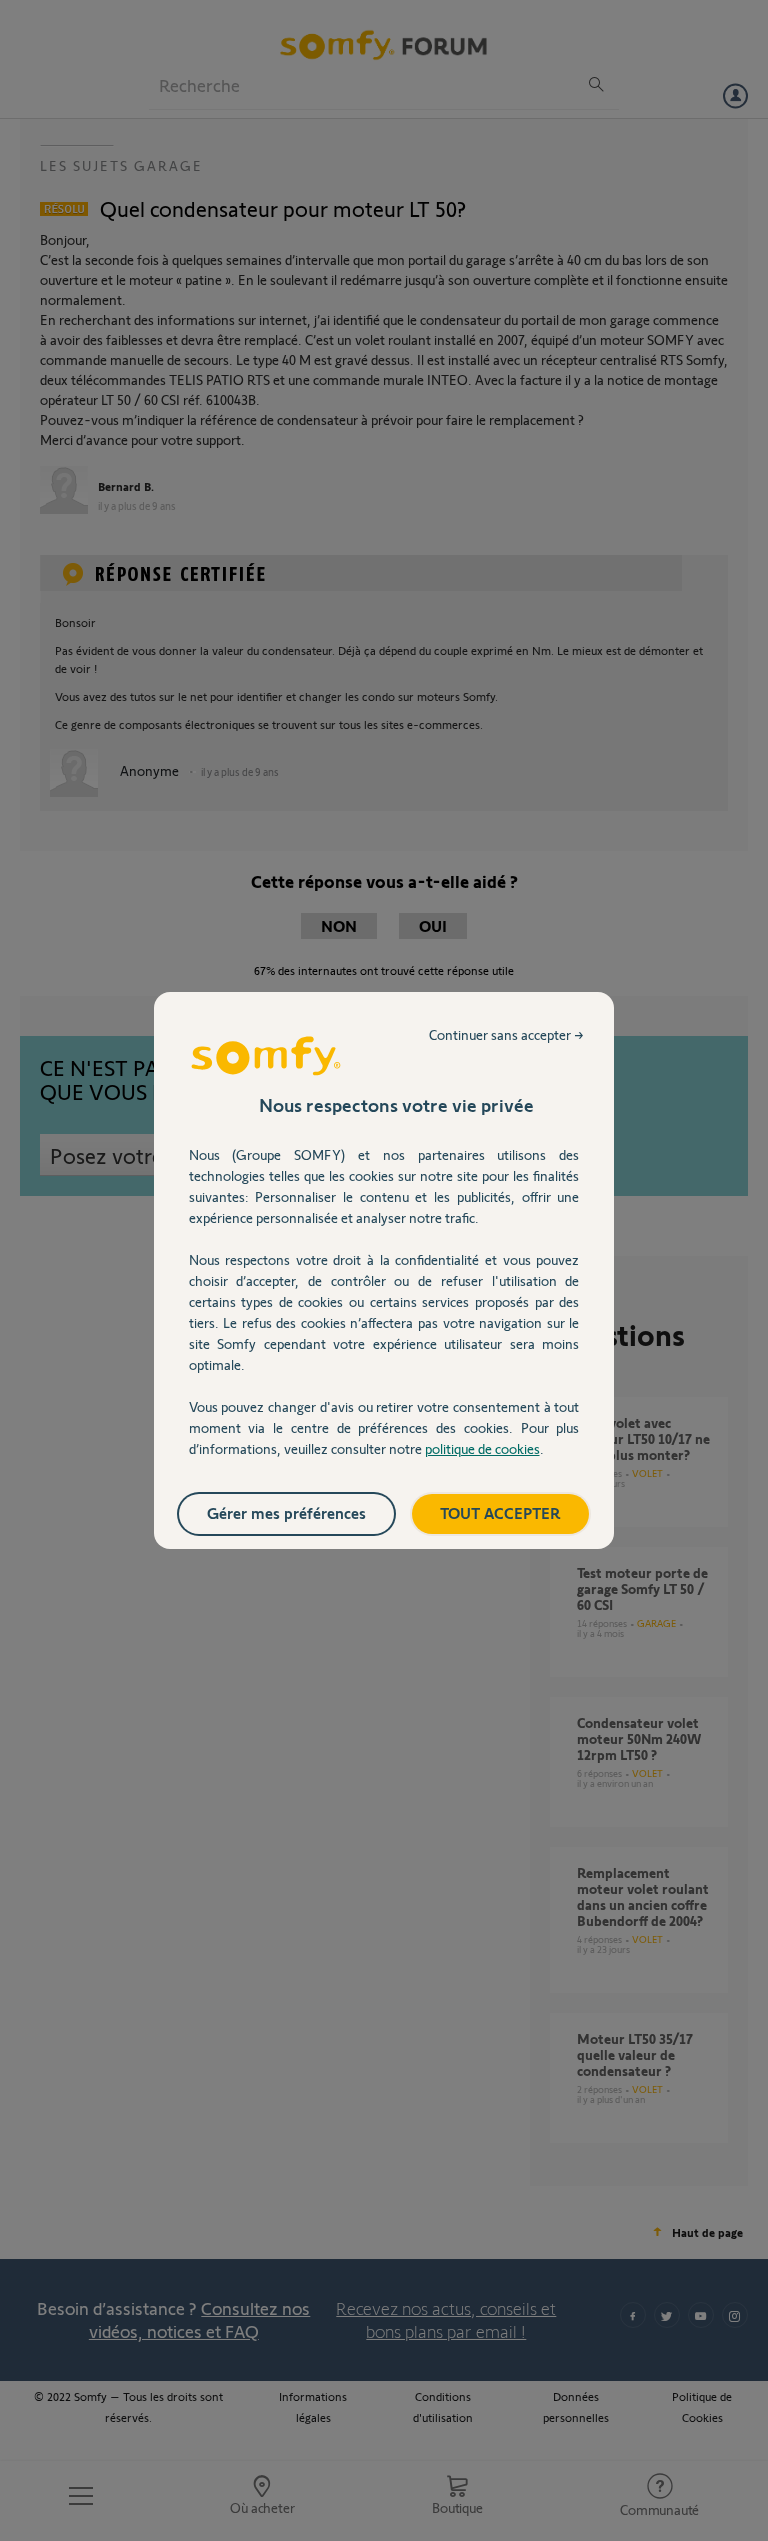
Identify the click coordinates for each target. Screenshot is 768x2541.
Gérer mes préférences (286, 1512)
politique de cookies (482, 1448)
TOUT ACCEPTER (500, 1512)
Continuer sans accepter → (506, 1034)
